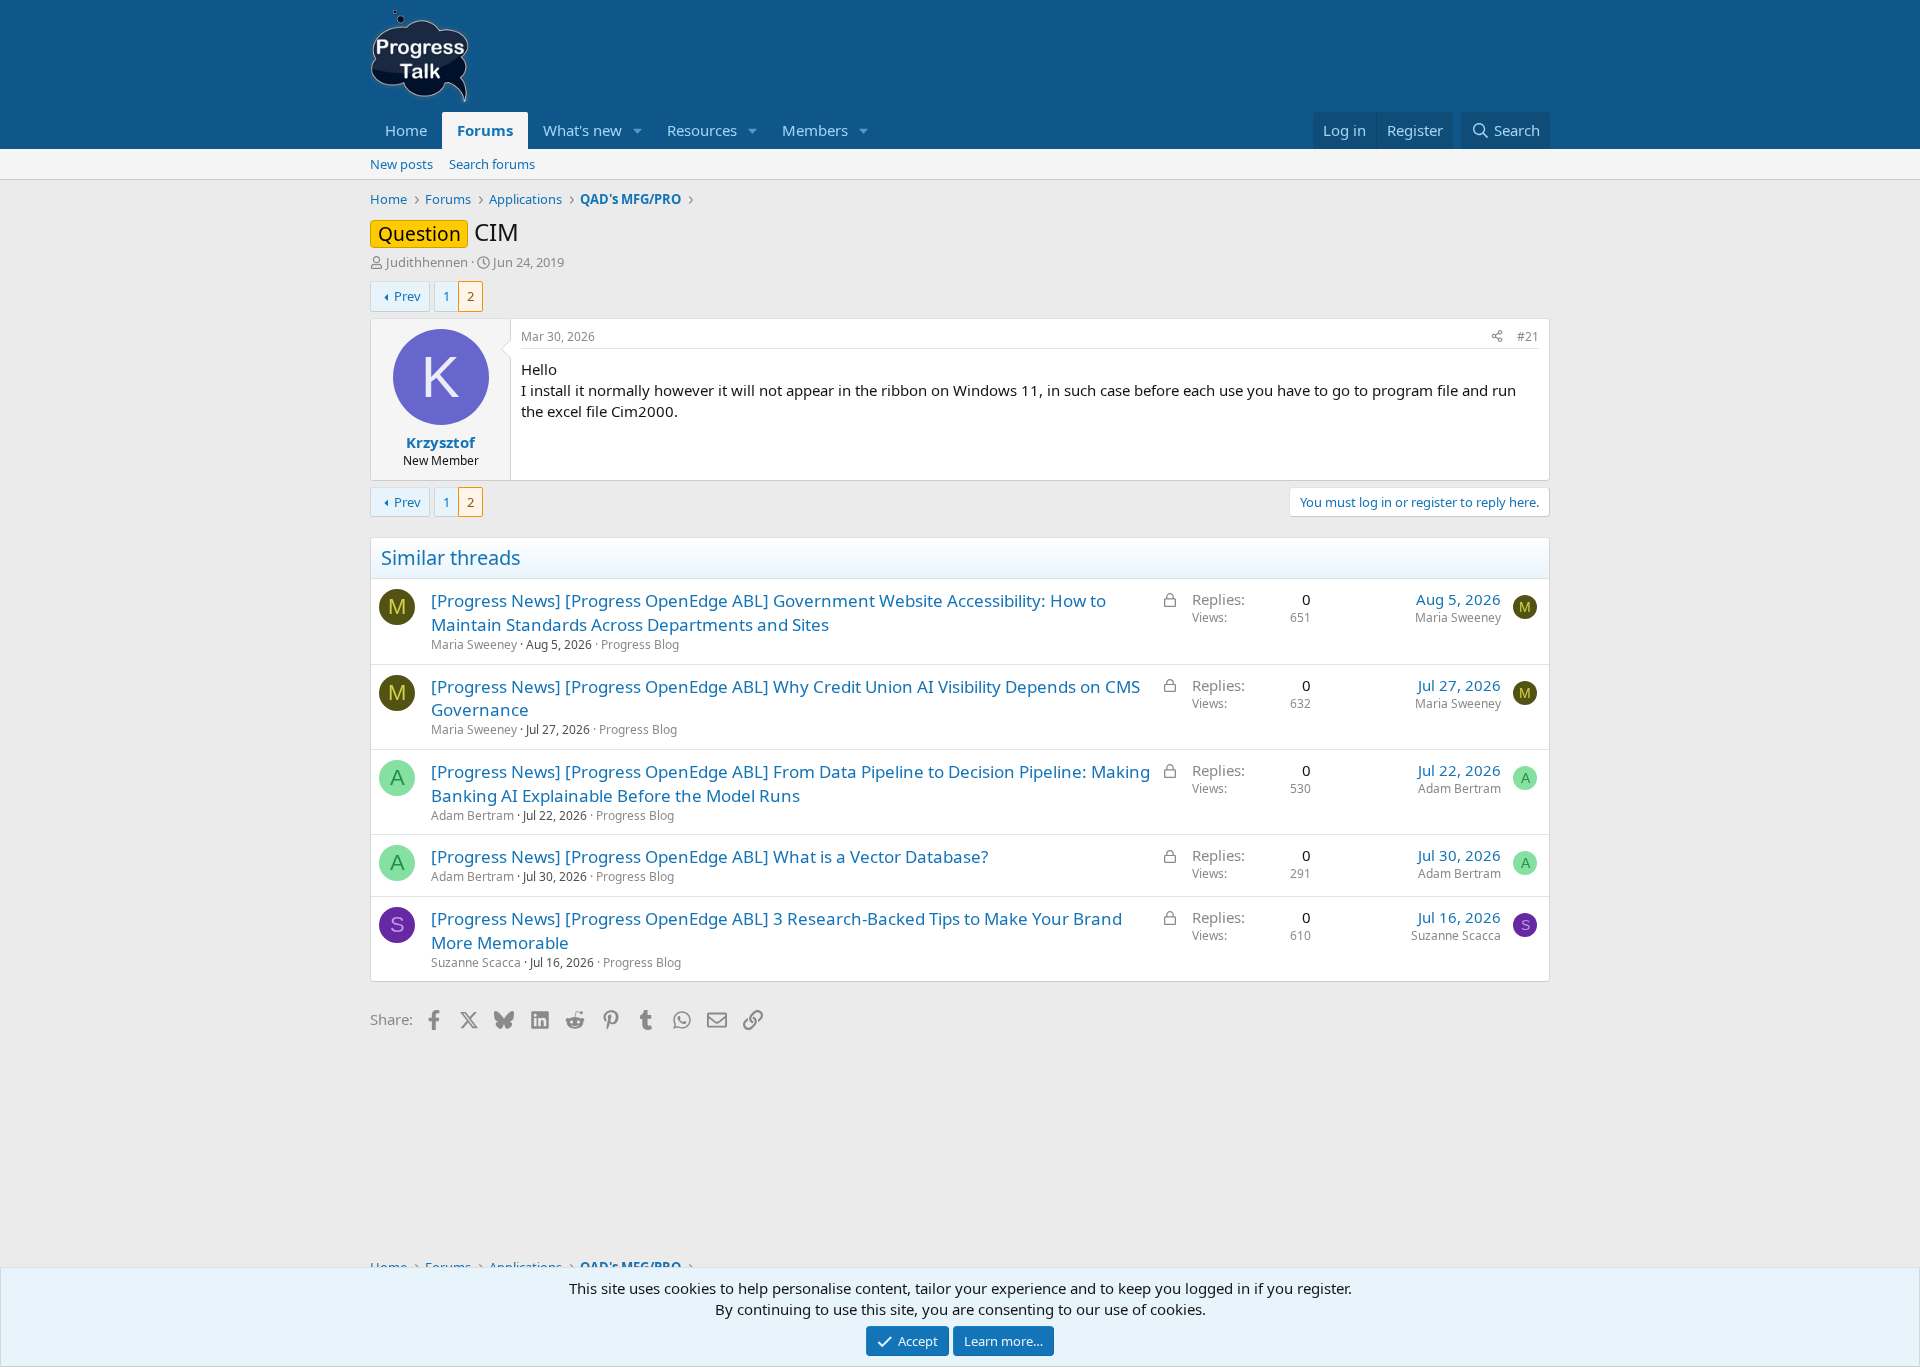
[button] (638, 130)
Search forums (492, 164)
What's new (582, 130)
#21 (1528, 336)
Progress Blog (640, 644)
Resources (702, 130)
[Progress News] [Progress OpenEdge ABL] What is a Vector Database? (709, 856)
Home (406, 130)
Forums (485, 130)
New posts (401, 164)
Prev (407, 296)
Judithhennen (427, 262)
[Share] (1497, 337)
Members (815, 130)
